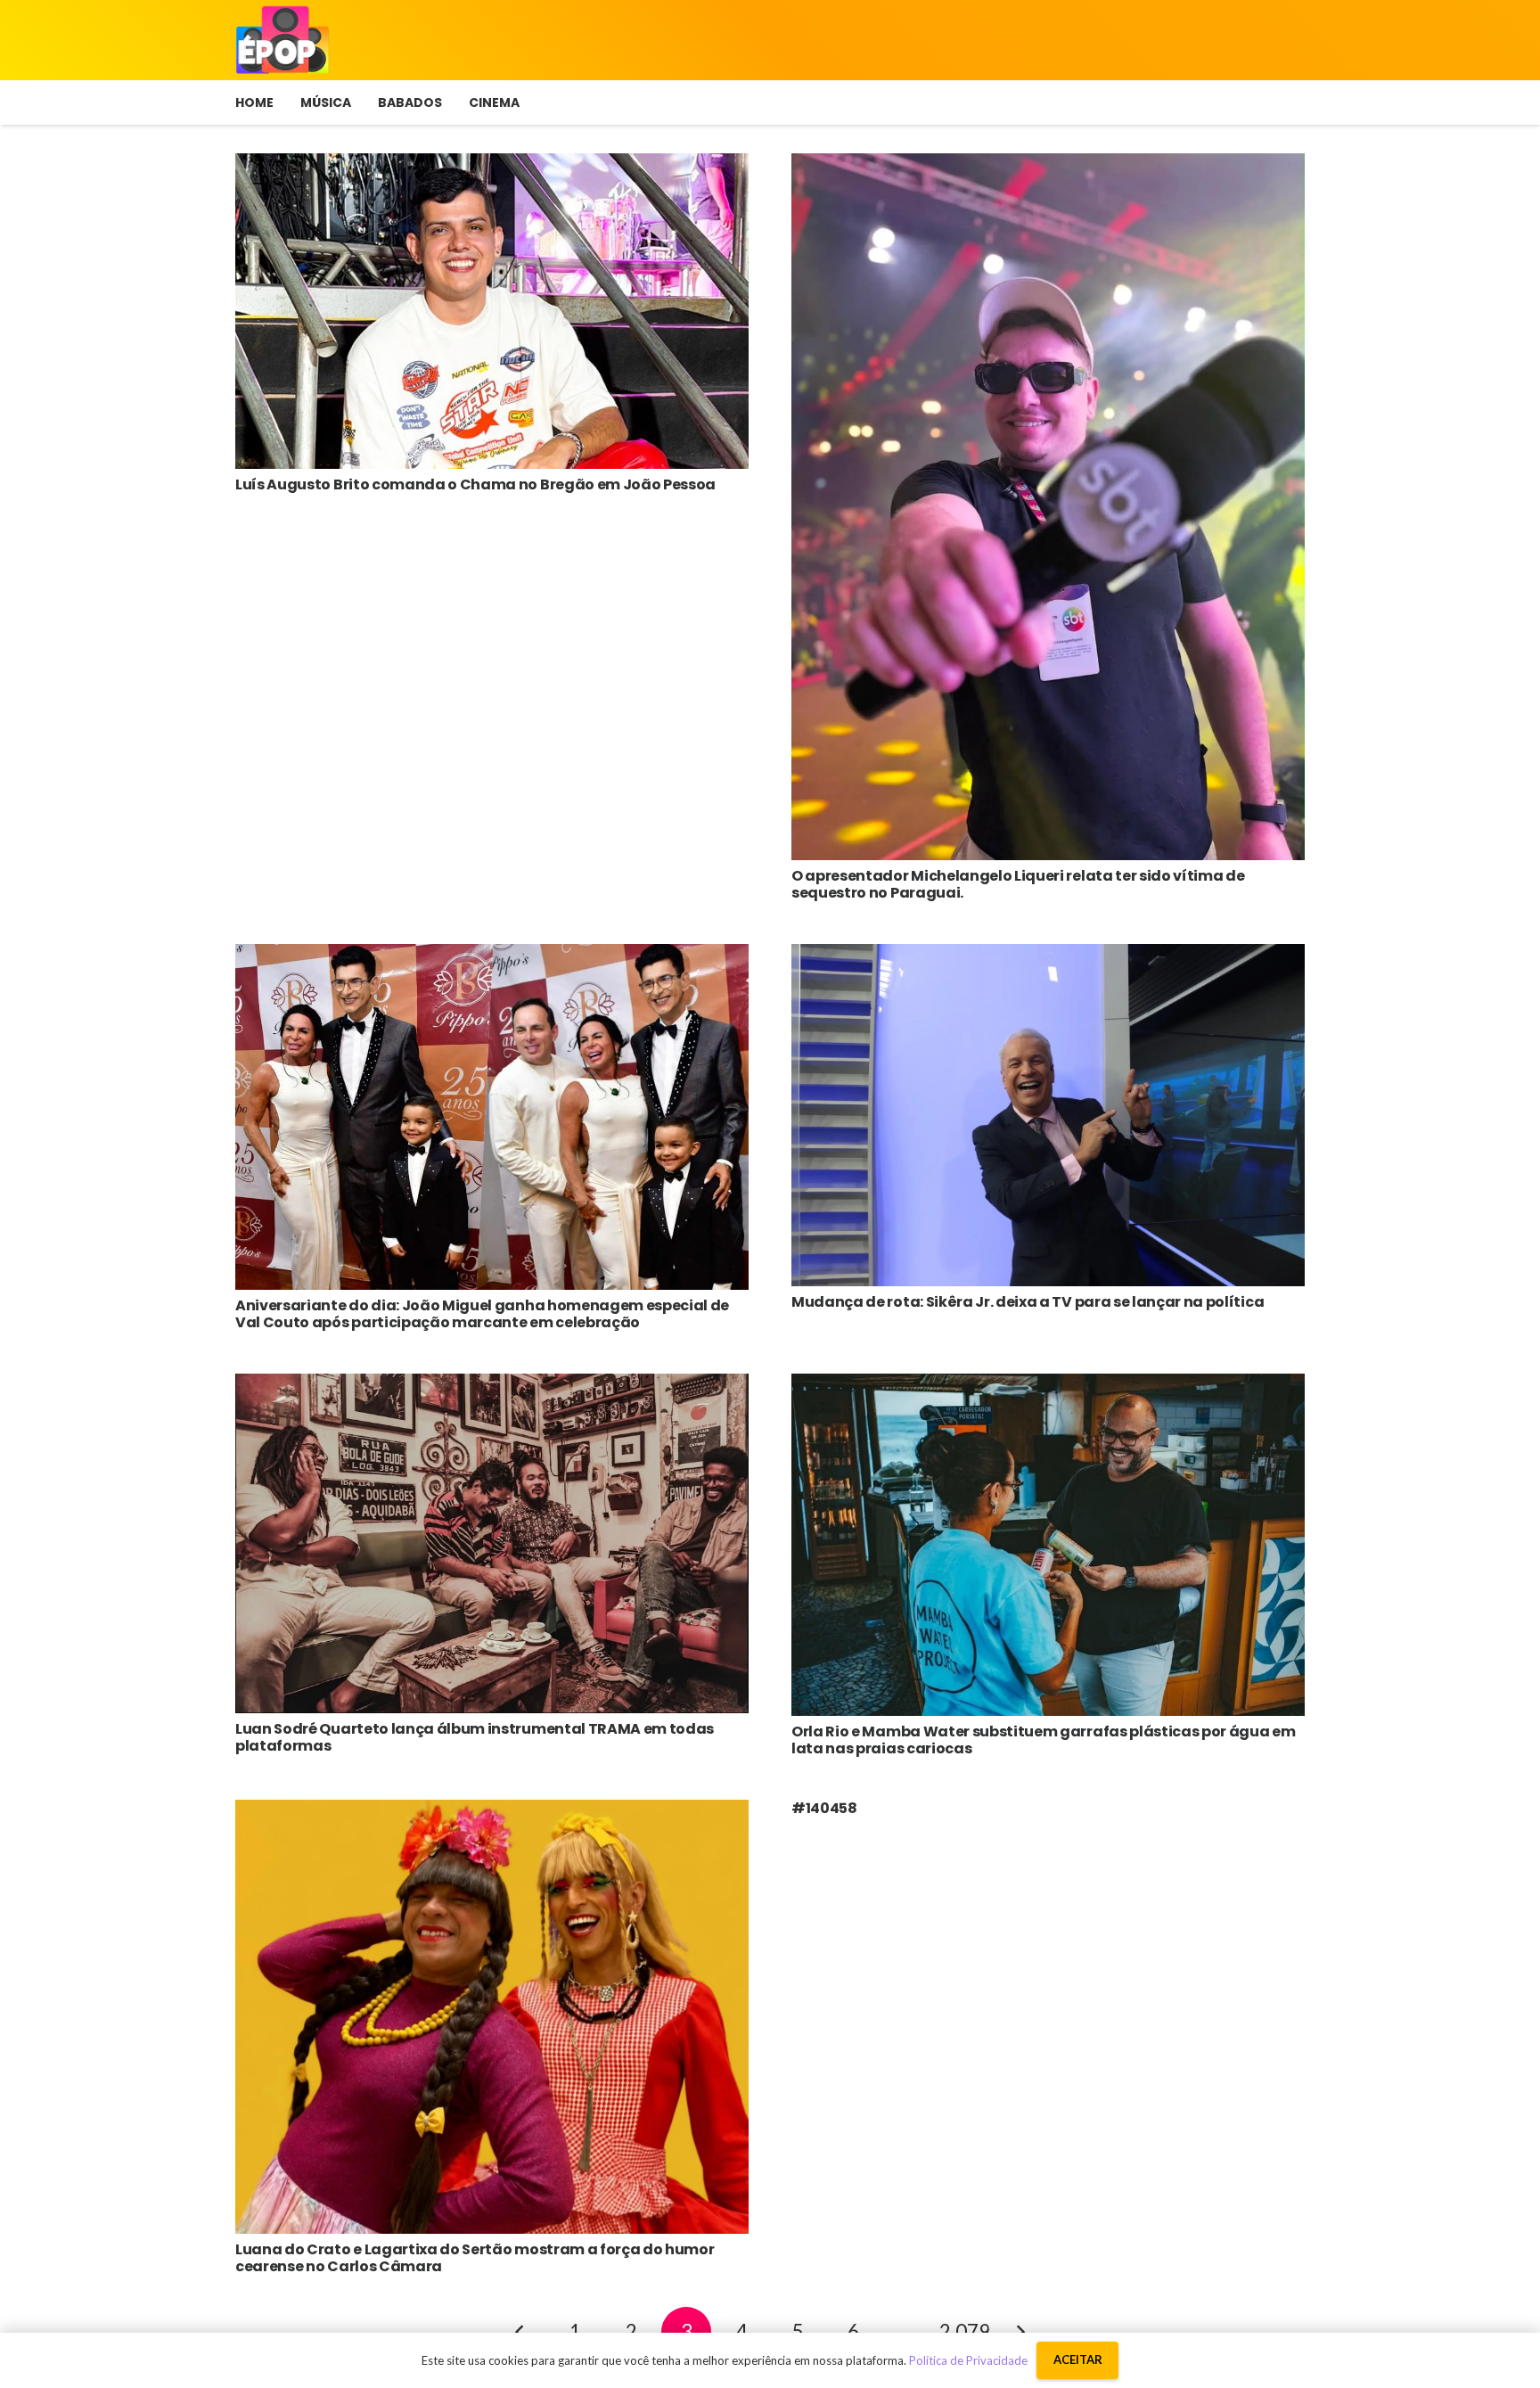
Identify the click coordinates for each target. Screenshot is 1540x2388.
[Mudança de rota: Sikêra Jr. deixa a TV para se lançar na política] (1048, 957)
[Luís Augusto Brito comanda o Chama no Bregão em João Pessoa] (492, 166)
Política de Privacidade (968, 2360)
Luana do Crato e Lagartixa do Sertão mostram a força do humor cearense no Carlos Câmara (475, 2258)
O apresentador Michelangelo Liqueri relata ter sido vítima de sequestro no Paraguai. (1018, 884)
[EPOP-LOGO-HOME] (283, 40)
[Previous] (520, 2332)
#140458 (824, 1808)
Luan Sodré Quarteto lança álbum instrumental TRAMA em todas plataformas (475, 1737)
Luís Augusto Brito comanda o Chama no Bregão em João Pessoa (475, 484)
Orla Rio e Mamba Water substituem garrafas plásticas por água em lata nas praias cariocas (1044, 1740)
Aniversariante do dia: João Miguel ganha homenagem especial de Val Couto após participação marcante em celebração (482, 1314)
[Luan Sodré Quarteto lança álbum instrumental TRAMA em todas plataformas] (492, 1387)
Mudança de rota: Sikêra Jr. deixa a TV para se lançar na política (1028, 1302)
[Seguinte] (1020, 2332)
